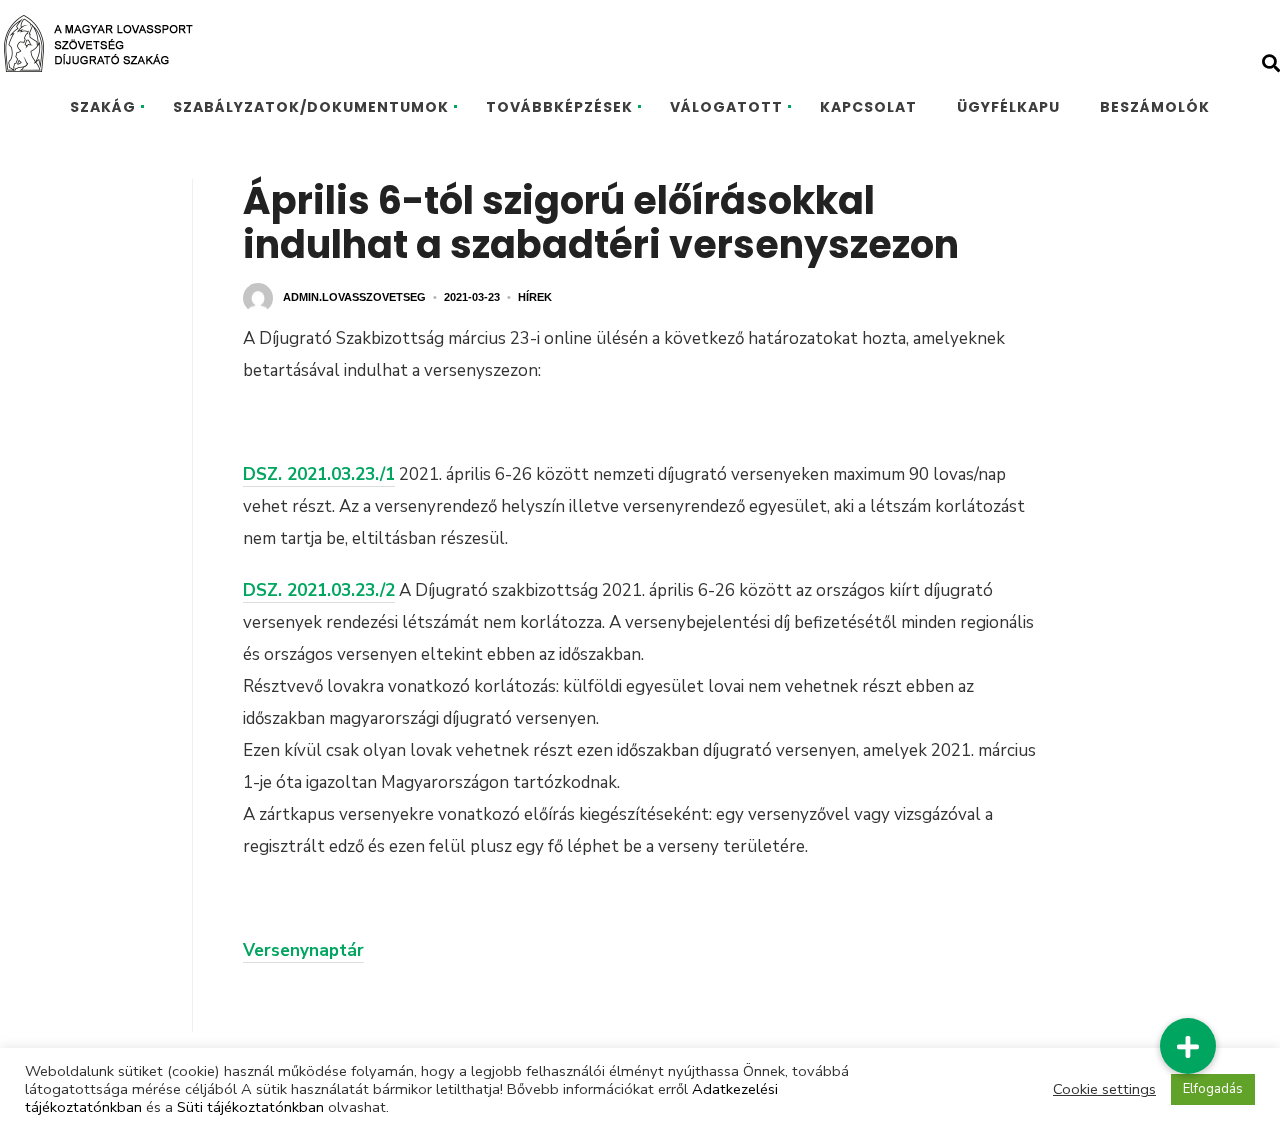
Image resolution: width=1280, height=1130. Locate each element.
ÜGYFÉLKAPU (1008, 107)
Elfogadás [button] (1213, 1089)
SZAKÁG (103, 107)
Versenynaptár (303, 950)
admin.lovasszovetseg (354, 297)
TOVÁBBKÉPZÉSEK (559, 107)
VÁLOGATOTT (726, 107)
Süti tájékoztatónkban (250, 1107)
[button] (1188, 1046)
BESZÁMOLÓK (1155, 107)
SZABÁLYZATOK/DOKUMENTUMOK (311, 107)
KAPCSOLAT (868, 107)
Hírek (535, 297)
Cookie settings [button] (1104, 1089)
